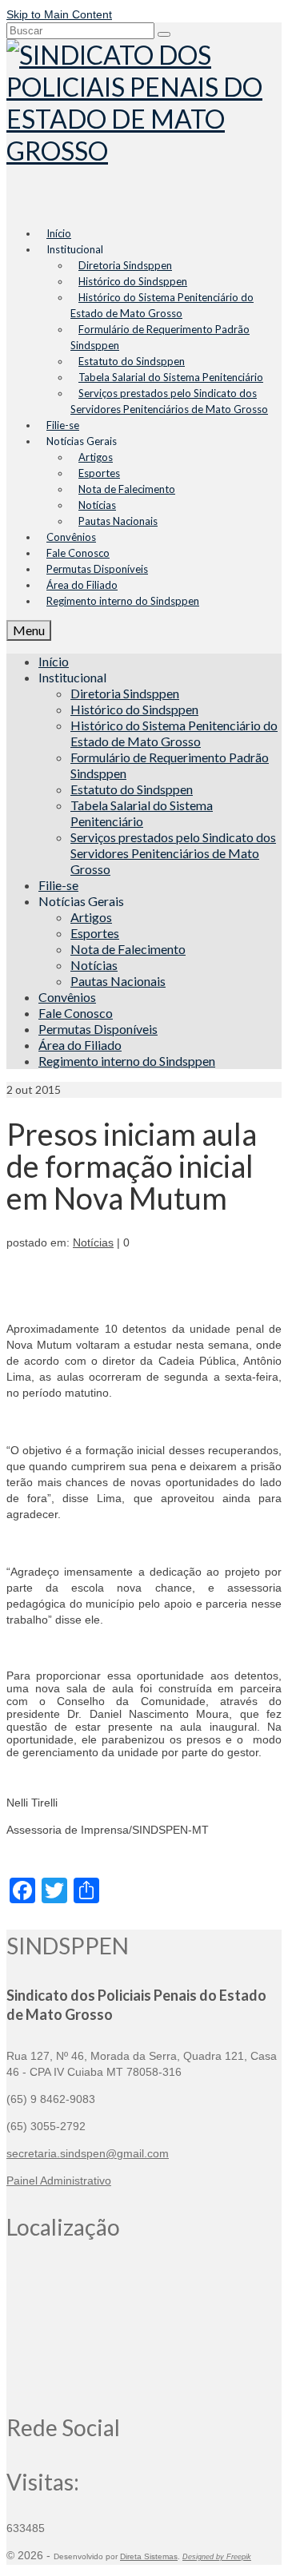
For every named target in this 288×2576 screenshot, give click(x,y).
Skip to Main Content (59, 14)
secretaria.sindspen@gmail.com (88, 2153)
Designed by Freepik (217, 2557)
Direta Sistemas (149, 2556)
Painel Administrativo (59, 2180)
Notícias (93, 1242)
